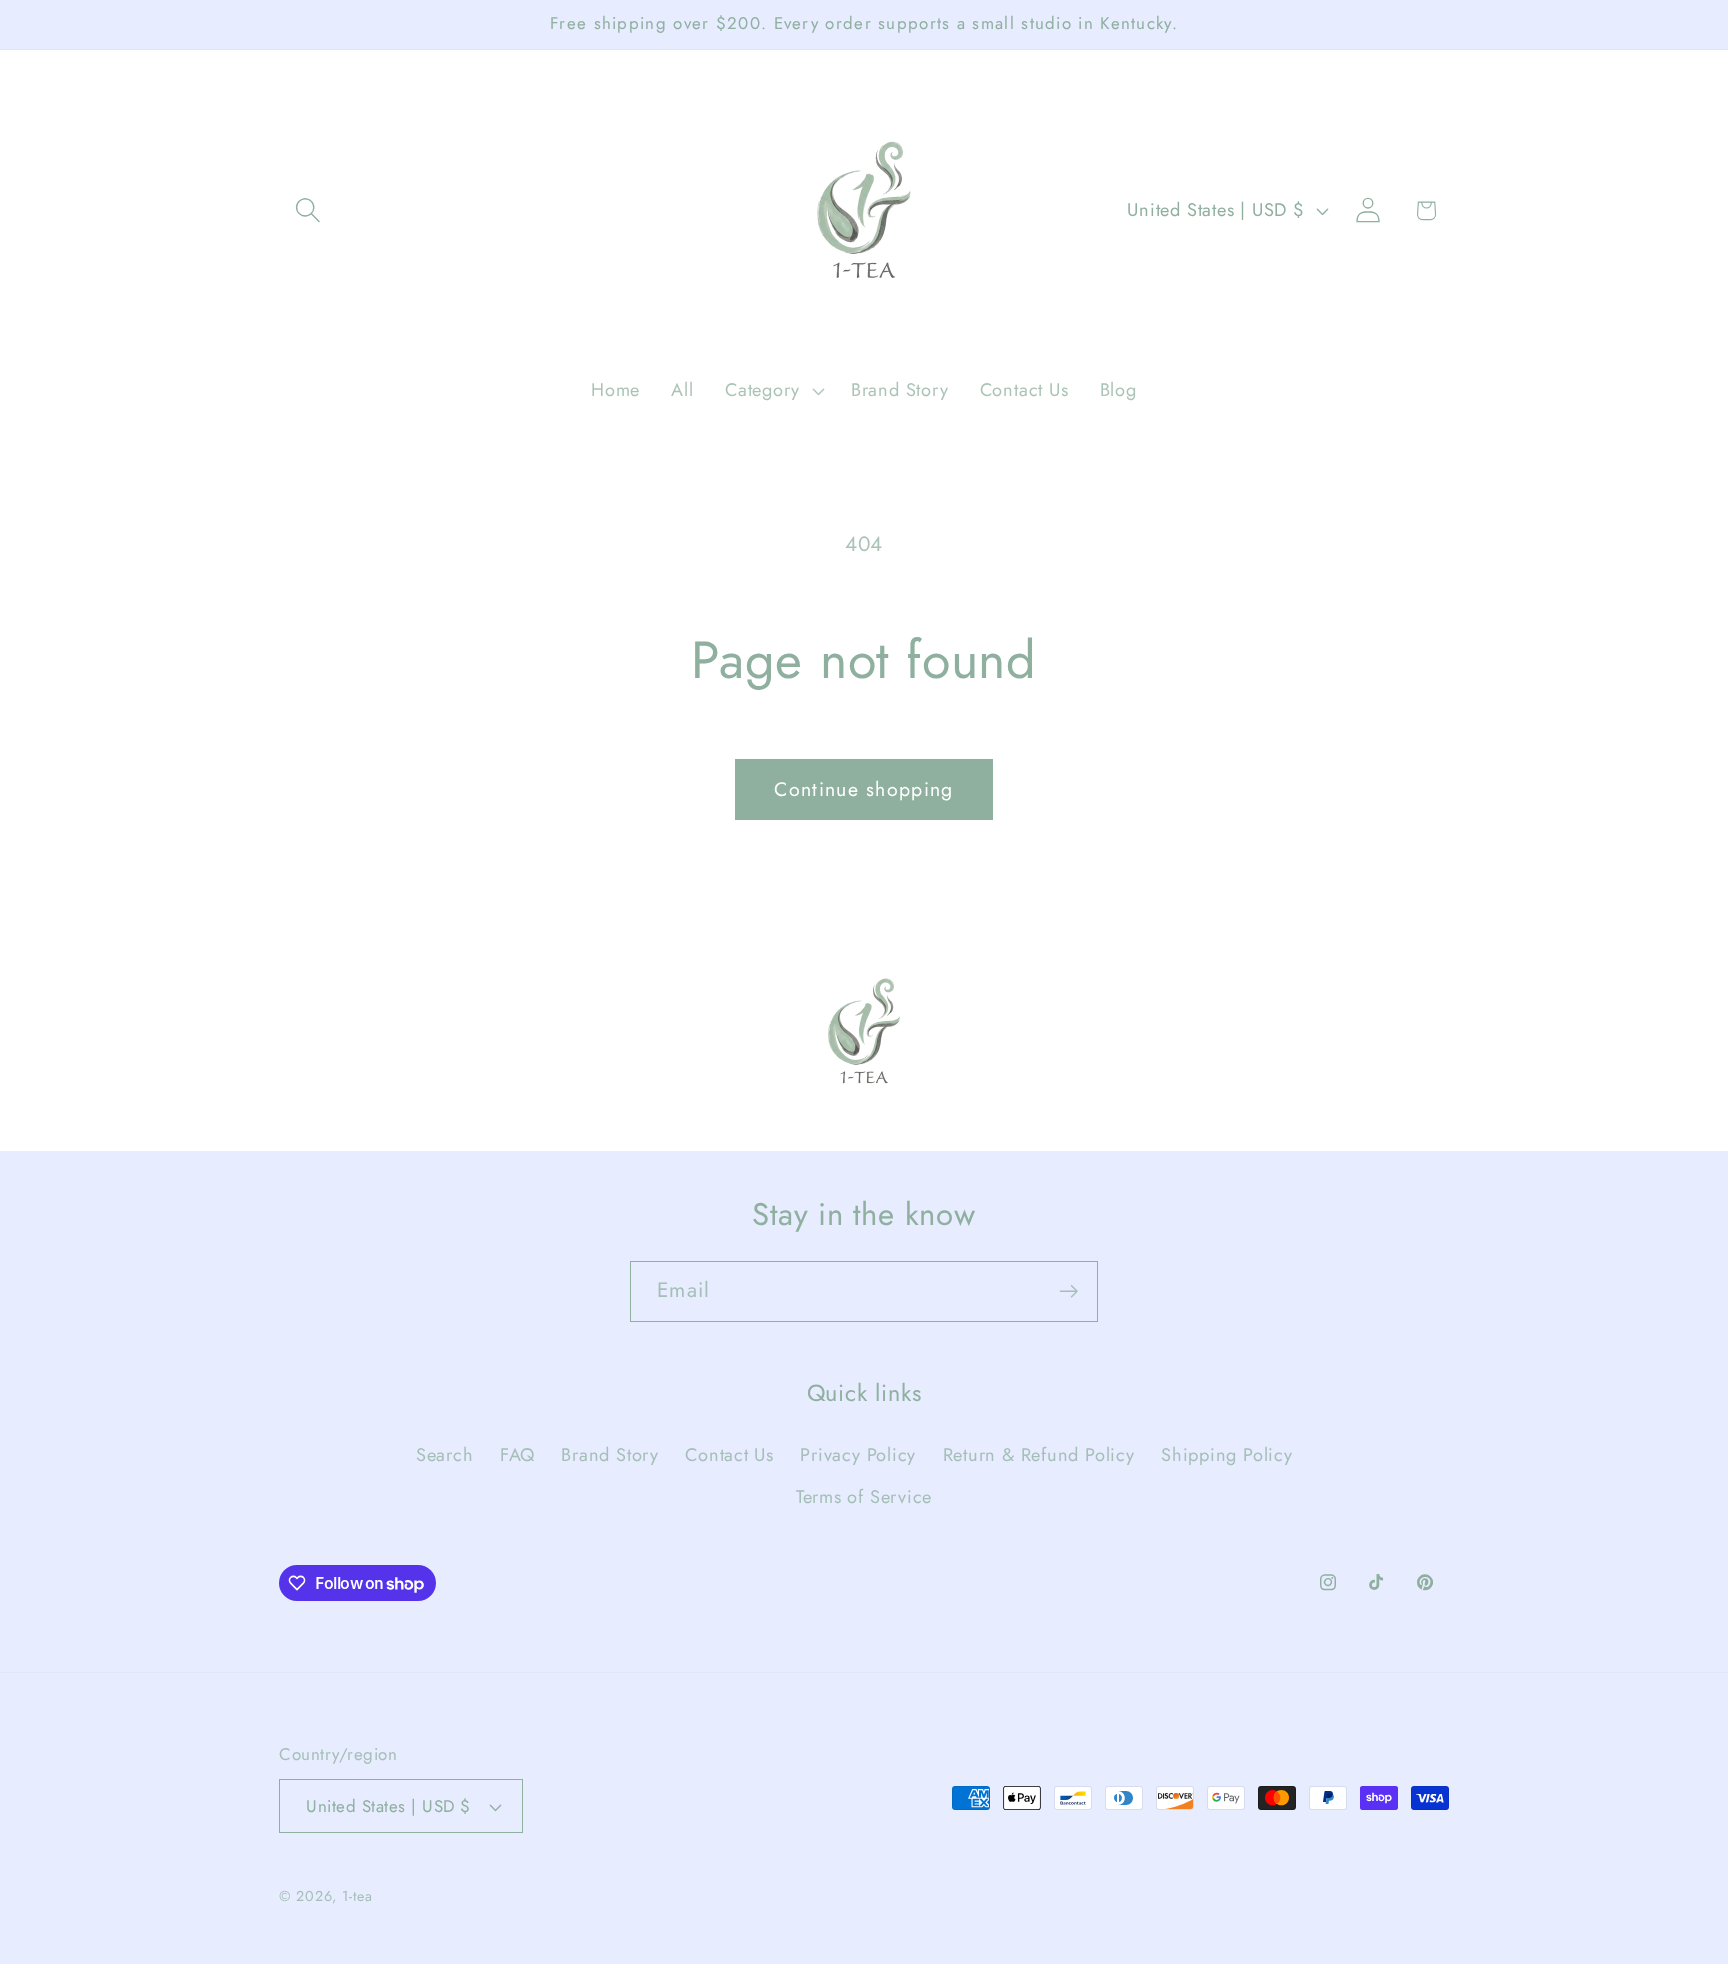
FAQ (517, 1455)
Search (445, 1455)
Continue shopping (863, 789)
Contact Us (729, 1455)
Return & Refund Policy (1039, 1455)
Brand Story (610, 1455)
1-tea (357, 1896)
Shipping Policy (1227, 1455)
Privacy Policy (858, 1455)
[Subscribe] (1068, 1291)
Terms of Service (864, 1497)
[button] (307, 210)
